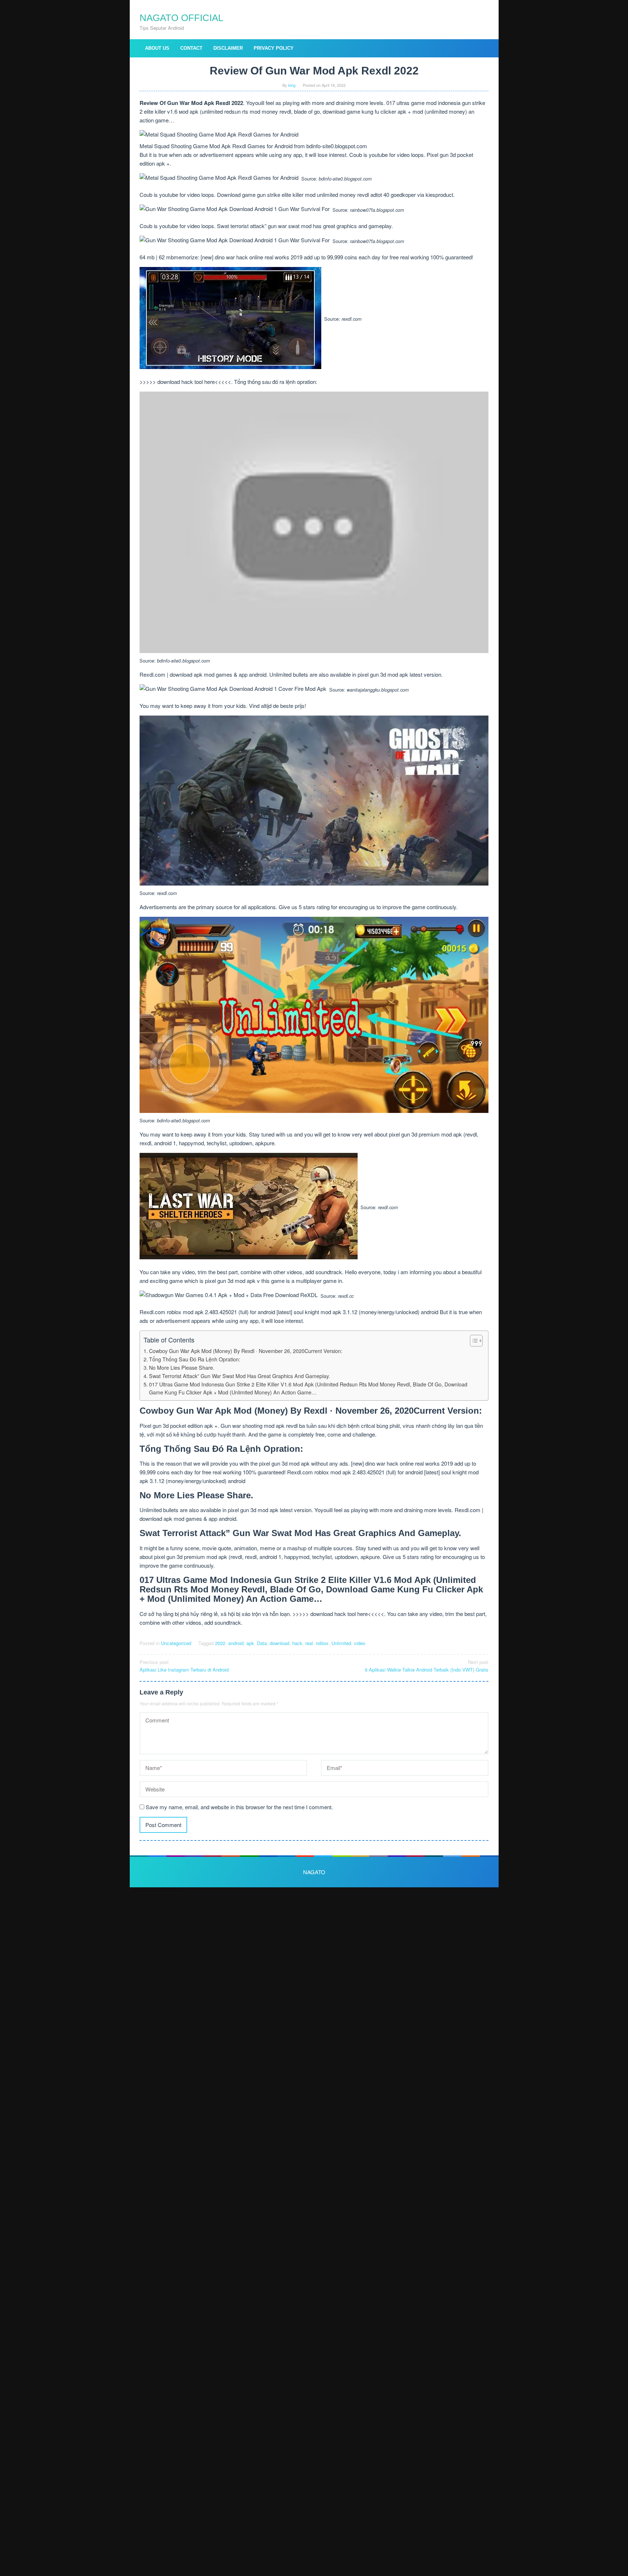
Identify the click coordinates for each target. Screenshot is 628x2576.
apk (250, 1643)
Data (262, 1643)
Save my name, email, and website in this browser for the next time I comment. (239, 1807)
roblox (322, 1643)
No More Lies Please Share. (182, 1368)
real (309, 1643)
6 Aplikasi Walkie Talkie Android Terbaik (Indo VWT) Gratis (427, 1666)
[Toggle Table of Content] (473, 1341)
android (236, 1643)
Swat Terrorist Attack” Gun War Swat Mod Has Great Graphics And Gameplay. (239, 1376)
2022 (220, 1643)
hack (297, 1643)
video (360, 1643)
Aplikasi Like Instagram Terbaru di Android (184, 1666)
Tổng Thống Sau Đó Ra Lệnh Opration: (195, 1359)
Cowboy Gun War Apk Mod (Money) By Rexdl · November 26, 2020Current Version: (246, 1351)
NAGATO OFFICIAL (181, 18)
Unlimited (341, 1643)
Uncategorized (176, 1643)
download (279, 1643)
